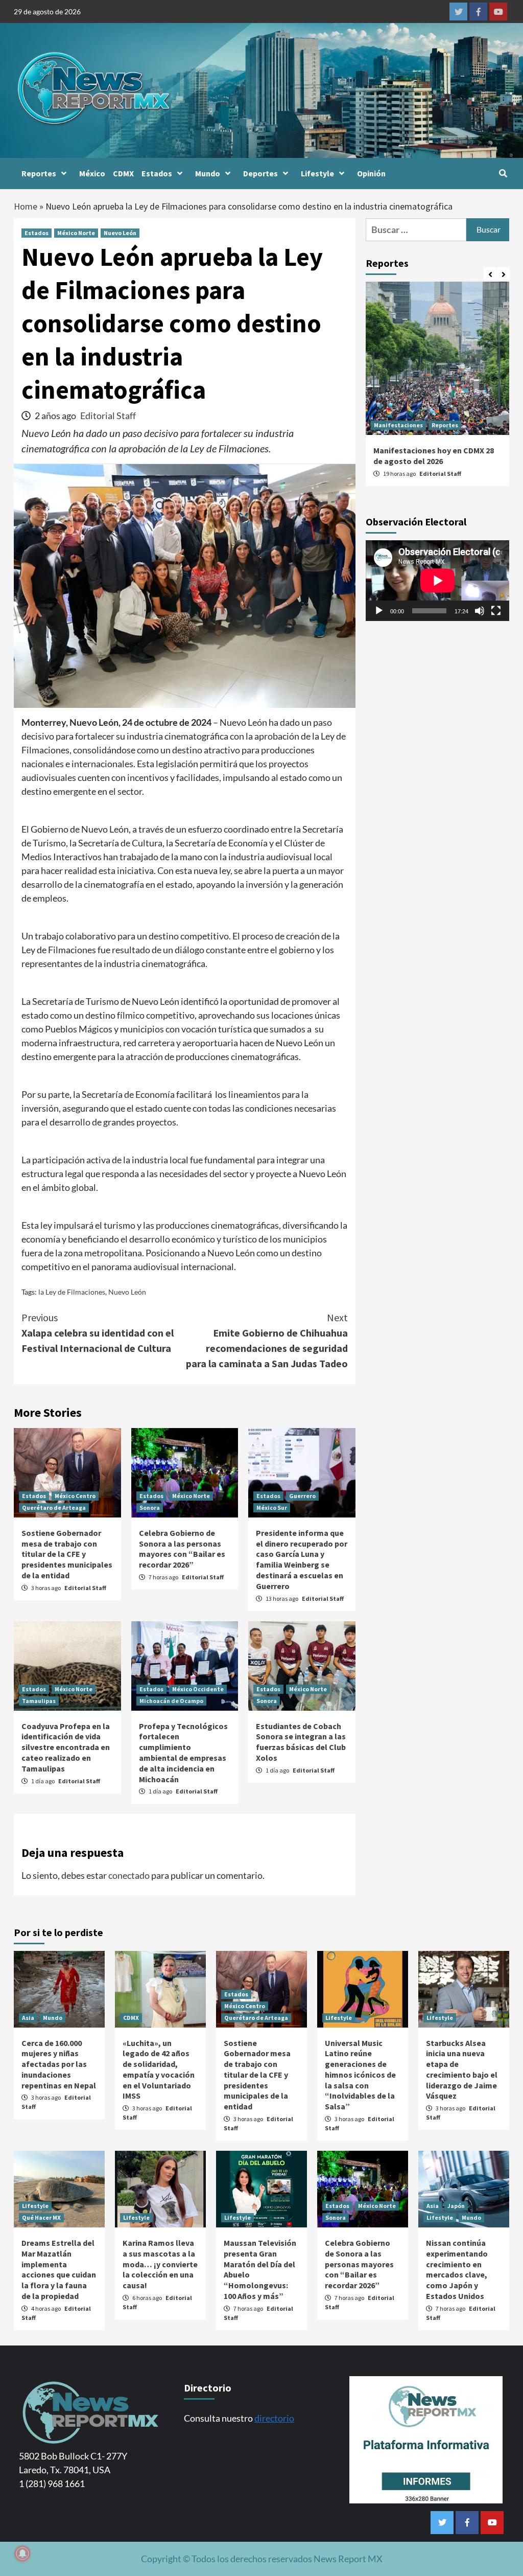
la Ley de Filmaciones (72, 1292)
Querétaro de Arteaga (54, 1508)
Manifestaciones (398, 425)
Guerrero (302, 1496)
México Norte (76, 233)
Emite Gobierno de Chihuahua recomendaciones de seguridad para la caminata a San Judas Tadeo (267, 1340)
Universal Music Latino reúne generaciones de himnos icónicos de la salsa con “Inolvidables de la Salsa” (360, 2075)
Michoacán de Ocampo (171, 1701)
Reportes (39, 173)
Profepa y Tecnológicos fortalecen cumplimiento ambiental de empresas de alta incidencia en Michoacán (183, 1753)
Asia (28, 2018)
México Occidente (198, 1689)
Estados (157, 173)
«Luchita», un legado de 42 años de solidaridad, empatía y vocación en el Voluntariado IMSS (159, 2069)
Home (26, 206)
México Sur (272, 1508)
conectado (129, 1875)
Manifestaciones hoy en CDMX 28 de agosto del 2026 (434, 456)
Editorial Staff (108, 416)
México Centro (75, 1496)
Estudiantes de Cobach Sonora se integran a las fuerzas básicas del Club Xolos (301, 1742)
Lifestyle (317, 173)
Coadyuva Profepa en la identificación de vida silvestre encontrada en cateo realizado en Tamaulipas (66, 1747)
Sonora (150, 1508)
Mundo (208, 173)
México (92, 173)
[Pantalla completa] (496, 611)
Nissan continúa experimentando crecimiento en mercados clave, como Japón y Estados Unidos (457, 2269)
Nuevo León (120, 233)
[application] (437, 581)
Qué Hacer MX (41, 2217)
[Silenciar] (480, 611)
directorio (274, 2418)
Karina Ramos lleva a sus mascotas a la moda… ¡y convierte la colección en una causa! (160, 2264)
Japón (456, 2206)
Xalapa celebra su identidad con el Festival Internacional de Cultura (98, 1333)
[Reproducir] (379, 611)
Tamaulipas (39, 1701)
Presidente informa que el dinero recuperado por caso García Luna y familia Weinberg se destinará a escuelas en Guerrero (302, 1559)
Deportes (260, 173)
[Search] (503, 173)
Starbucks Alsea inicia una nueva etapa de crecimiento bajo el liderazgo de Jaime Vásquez (462, 2069)
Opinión (371, 173)
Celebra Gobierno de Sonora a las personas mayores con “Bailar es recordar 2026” (182, 1549)
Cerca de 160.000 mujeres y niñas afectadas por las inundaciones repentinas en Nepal (59, 2064)
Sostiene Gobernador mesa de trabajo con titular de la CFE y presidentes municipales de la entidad (67, 1554)
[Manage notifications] (22, 2554)
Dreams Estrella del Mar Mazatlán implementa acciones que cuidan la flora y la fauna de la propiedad (59, 2269)
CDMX (123, 173)
